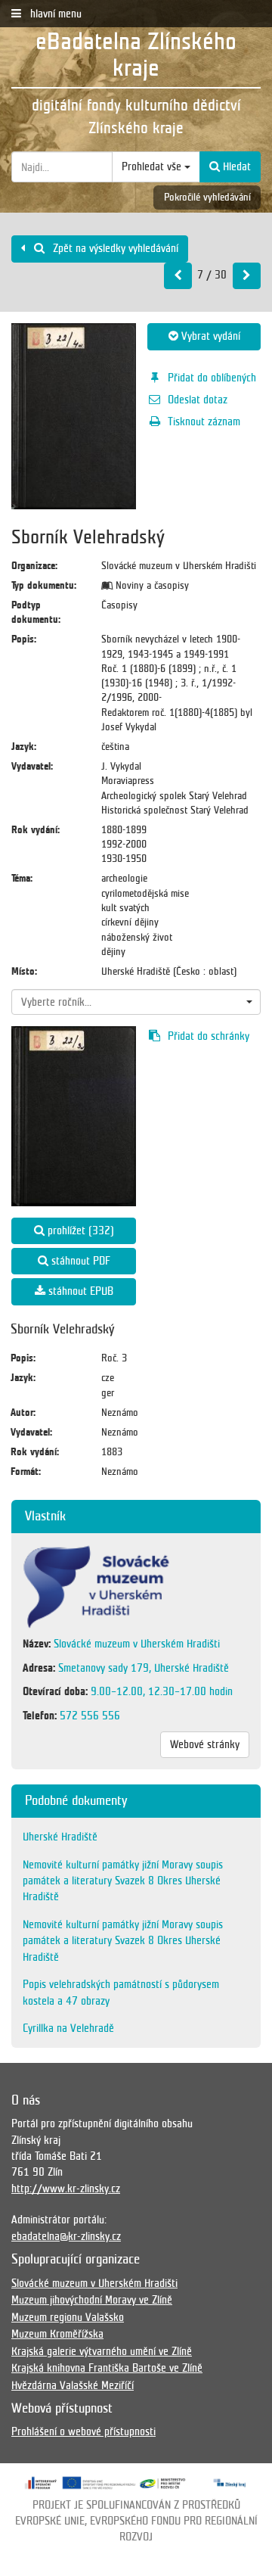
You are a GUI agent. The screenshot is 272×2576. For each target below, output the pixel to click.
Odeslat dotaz (198, 400)
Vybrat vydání (209, 336)
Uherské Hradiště (60, 1837)
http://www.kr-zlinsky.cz (66, 2189)
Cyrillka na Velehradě (68, 2028)
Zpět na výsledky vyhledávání (114, 248)
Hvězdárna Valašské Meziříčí (73, 2385)
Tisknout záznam (204, 422)
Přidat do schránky (209, 1036)
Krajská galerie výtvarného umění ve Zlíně (102, 2351)
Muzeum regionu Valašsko (68, 2317)
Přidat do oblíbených (212, 378)
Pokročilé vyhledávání (207, 197)
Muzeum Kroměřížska (57, 2334)
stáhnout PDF (79, 1261)
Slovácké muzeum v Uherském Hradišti (94, 2283)
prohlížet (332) (79, 1230)
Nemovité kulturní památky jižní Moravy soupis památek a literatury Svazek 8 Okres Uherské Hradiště (123, 1881)
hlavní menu (54, 14)
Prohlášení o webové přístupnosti (83, 2431)
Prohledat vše (153, 166)
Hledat (235, 166)
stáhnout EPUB (79, 1291)
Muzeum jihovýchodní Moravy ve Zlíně (92, 2300)
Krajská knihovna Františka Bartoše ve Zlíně (107, 2368)
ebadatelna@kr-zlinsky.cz (66, 2236)
